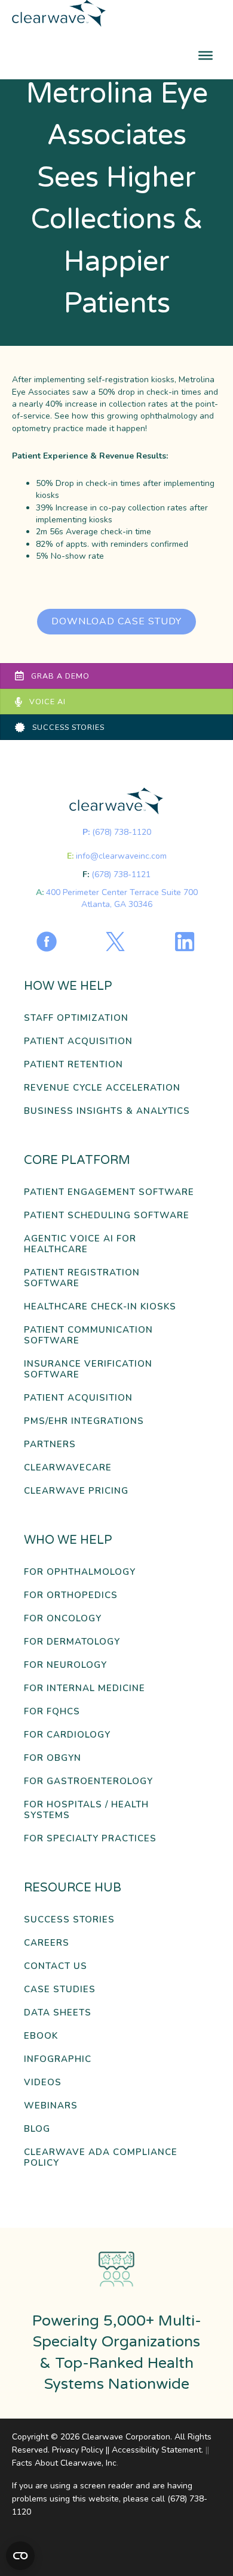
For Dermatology (72, 1642)
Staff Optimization (76, 1018)
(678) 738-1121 (121, 874)
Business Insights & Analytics (107, 1111)
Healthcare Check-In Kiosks (100, 1307)
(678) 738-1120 (122, 832)
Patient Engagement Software (109, 1192)
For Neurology (65, 1665)
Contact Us (56, 1966)
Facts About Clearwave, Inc (64, 2463)
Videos (43, 2083)
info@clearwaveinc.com (121, 856)
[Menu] (206, 55)
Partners (50, 1445)
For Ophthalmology (80, 1572)
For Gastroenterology (88, 1781)
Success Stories (69, 1920)
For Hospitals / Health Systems (86, 1810)
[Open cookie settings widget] (20, 2556)
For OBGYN (53, 1758)
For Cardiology (67, 1735)
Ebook (41, 2036)
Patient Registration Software (82, 1278)
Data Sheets (58, 2013)
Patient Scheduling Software (107, 1216)
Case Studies (60, 1990)
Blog (37, 2129)
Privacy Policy (78, 2450)
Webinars (51, 2106)
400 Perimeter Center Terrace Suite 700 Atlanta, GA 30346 (122, 898)
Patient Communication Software (88, 1335)
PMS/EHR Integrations (84, 1421)
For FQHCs (52, 1712)
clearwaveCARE (68, 1468)
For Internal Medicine (85, 1688)
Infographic (58, 2059)
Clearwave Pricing (76, 1491)
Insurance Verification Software (88, 1369)
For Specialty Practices (90, 1839)
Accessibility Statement (157, 2450)
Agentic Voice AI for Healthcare (80, 1244)
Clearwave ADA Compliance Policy (101, 2158)
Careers (47, 1943)
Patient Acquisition (78, 1041)
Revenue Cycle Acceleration (102, 1088)
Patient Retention (73, 1065)
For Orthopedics (71, 1595)
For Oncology (63, 1619)
